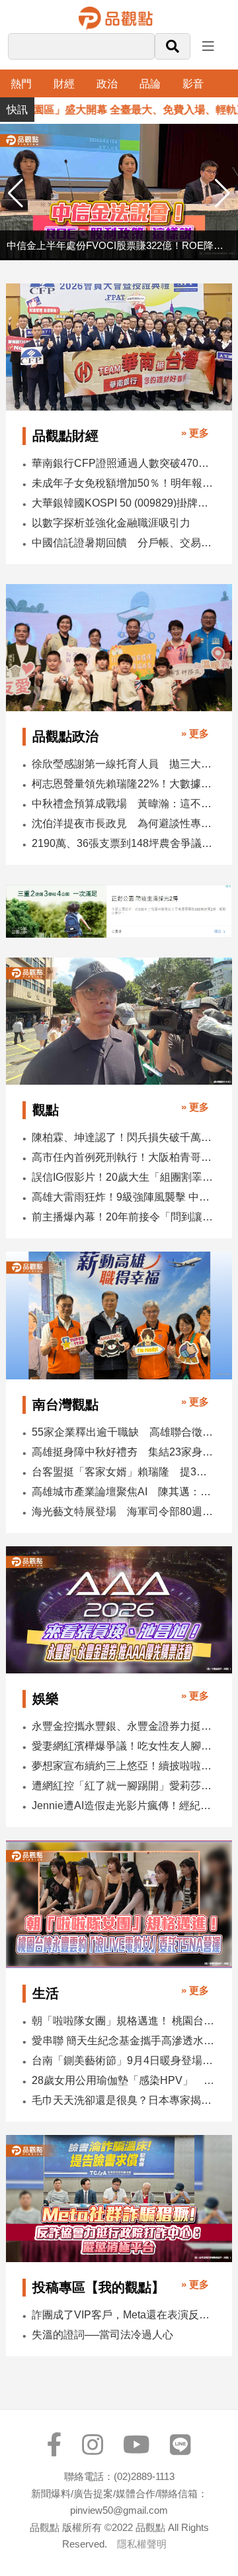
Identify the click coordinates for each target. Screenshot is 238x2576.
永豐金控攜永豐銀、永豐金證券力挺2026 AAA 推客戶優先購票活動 (123, 1726)
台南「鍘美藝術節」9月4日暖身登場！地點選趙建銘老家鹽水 (123, 2060)
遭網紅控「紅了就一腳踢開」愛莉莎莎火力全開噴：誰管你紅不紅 (123, 1786)
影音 (193, 84)
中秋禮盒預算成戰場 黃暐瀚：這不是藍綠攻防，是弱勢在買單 (123, 804)
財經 (64, 84)
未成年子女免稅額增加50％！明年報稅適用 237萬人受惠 (123, 483)
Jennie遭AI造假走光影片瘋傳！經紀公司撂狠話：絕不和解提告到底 (123, 1806)
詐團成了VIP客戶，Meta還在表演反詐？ (123, 2315)
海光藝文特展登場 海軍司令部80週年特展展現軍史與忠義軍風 (123, 1511)
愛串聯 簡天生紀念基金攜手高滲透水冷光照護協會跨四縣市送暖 (123, 2041)
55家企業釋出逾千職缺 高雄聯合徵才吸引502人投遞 (123, 1432)
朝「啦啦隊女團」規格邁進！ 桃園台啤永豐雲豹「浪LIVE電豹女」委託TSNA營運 (123, 2021)
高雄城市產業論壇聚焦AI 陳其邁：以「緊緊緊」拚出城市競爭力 (123, 1492)
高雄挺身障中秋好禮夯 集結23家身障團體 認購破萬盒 (123, 1452)
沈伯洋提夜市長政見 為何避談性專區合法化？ (123, 823)
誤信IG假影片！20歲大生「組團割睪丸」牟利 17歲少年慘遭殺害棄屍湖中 (123, 1177)
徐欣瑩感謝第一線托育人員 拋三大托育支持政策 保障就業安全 (123, 764)
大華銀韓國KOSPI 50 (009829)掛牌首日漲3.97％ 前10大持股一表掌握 (123, 503)
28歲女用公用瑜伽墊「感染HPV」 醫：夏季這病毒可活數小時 (123, 2080)
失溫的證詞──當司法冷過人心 (102, 2335)
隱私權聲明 (142, 2544)
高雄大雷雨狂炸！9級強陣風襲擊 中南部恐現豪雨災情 (123, 1197)
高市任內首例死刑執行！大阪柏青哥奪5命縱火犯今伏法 (123, 1157)
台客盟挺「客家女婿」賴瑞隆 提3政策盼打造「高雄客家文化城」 (123, 1472)
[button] (222, 193)
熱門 (21, 84)
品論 (150, 84)
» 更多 (195, 433)
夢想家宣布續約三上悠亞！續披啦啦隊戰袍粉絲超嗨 (123, 1766)
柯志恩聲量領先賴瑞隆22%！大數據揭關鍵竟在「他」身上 (123, 784)
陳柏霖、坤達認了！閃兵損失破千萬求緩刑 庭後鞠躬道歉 (123, 1137)
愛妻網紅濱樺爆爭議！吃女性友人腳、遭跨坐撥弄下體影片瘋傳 (123, 1746)
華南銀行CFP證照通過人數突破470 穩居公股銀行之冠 (123, 463)
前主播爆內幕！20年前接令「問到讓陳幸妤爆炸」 (123, 1217)
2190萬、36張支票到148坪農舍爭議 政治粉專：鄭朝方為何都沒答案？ (123, 843)
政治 (107, 84)
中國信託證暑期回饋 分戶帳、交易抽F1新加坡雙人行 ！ (123, 543)
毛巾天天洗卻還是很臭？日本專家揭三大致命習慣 (123, 2100)
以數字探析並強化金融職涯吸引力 (111, 523)
